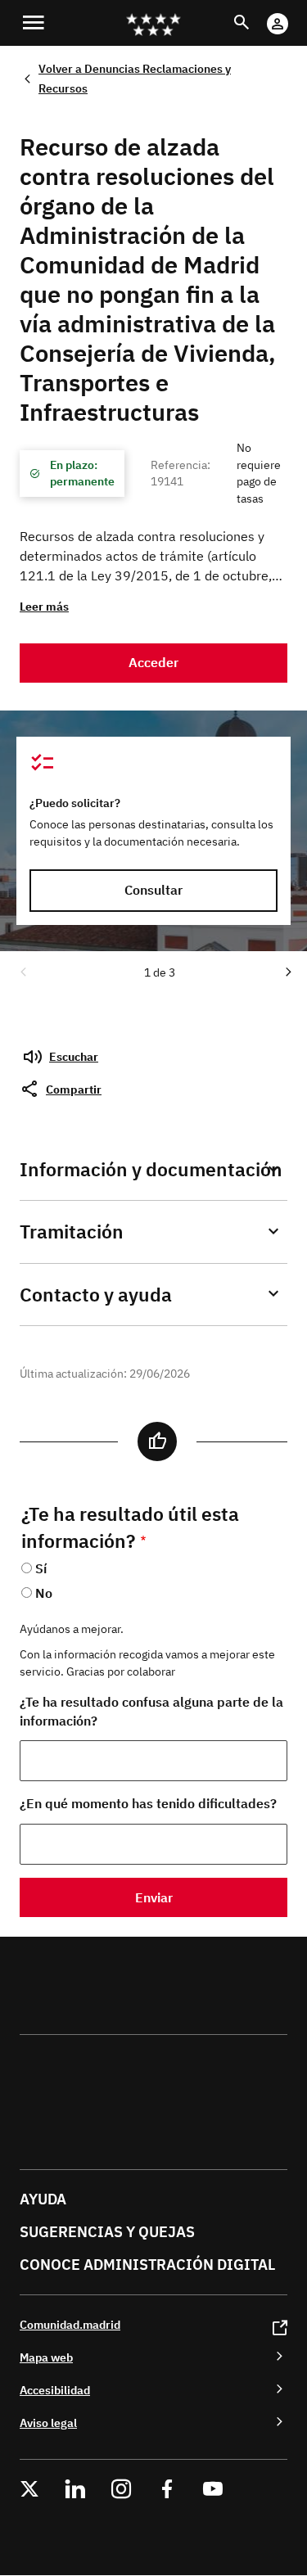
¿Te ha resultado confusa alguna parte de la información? (151, 1711)
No (44, 1593)
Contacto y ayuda (96, 1295)
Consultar (153, 890)
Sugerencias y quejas (107, 2232)
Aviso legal (48, 2423)
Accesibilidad (55, 2390)
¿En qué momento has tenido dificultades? (148, 1803)
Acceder (153, 662)
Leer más (44, 606)
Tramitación (72, 1232)
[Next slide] (287, 971)
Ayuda (43, 2199)
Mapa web (46, 2357)
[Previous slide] (22, 971)
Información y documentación (151, 1169)
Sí (41, 1568)
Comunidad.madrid (70, 2324)
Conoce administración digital (147, 2265)
